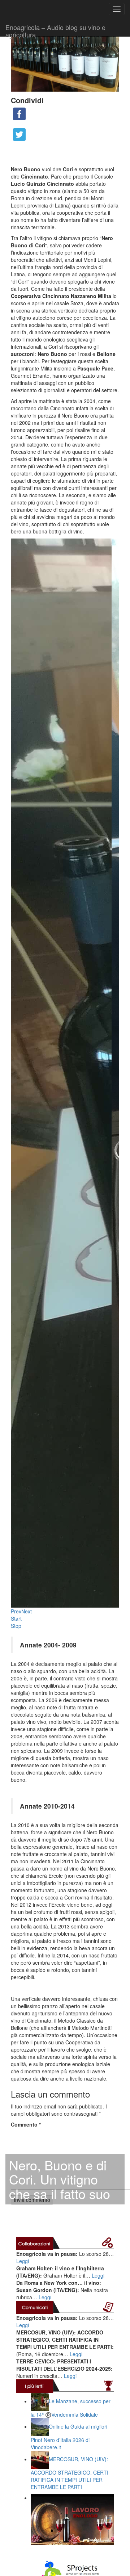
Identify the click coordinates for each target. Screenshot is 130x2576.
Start (16, 557)
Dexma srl (108, 1695)
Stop (16, 564)
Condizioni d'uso (30, 1687)
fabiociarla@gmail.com (37, 1647)
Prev (16, 549)
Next (27, 549)
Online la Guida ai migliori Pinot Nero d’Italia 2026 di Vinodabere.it (69, 1375)
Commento (26, 1063)
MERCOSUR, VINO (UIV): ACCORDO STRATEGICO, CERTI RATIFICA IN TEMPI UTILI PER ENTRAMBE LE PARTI (70, 1411)
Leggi (23, 1199)
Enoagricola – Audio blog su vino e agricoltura (55, 29)
